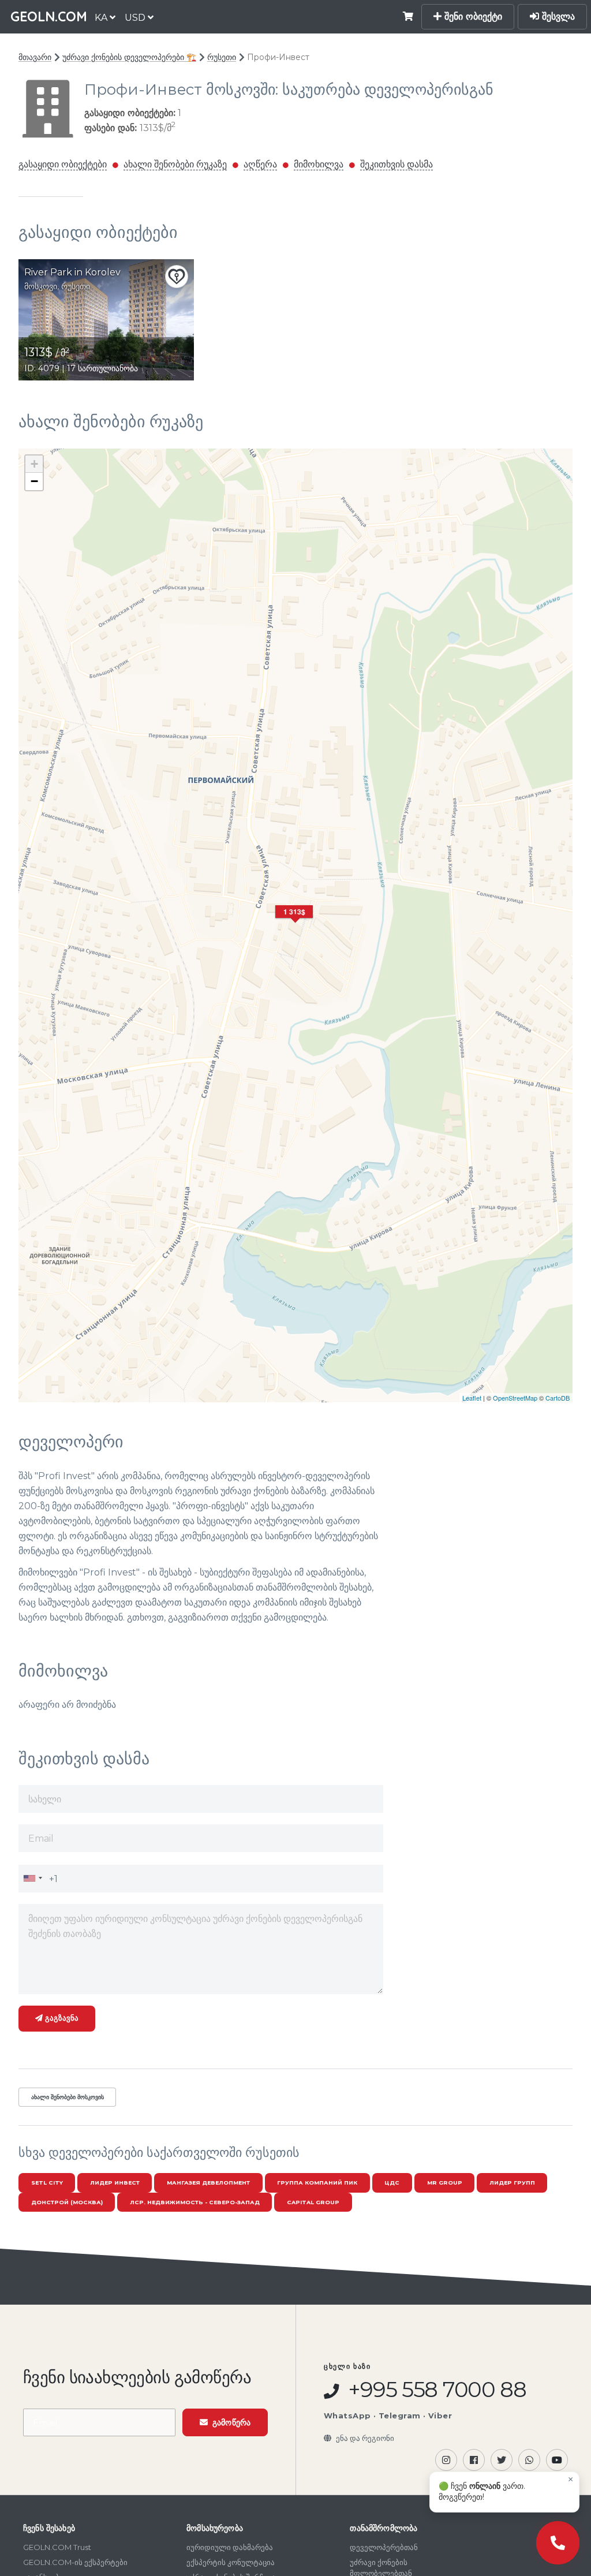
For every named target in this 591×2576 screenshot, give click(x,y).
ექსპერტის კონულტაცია (231, 2562)
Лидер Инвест (115, 2183)
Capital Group (313, 2202)
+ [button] (34, 464)
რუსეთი (222, 57)
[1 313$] (295, 926)
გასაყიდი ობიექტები (63, 164)
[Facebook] (474, 2460)
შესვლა (557, 16)
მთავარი (35, 57)
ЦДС (392, 2183)
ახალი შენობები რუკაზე (175, 164)
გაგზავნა (61, 2018)
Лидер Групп (512, 2183)
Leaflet (472, 1398)
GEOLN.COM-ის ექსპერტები (75, 2562)
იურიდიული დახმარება (230, 2547)
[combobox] (32, 1878)
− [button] (34, 481)
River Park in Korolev (72, 272)
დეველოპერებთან (384, 2547)
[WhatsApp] (529, 2460)
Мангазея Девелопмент (208, 2183)
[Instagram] (446, 2460)
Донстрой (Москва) (67, 2202)
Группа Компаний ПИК (317, 2183)
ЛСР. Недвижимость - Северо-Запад (195, 2202)
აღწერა (260, 164)
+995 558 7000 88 (435, 2390)
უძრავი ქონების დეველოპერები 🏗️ (129, 57)
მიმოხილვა (319, 164)
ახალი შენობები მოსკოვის (68, 2097)
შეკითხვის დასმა (397, 164)
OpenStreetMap (515, 1398)
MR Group (445, 2183)
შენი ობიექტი (472, 16)
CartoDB (558, 1398)
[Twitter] (502, 2460)
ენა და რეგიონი (365, 2438)
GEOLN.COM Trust (57, 2547)
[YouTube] (557, 2460)
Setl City (47, 2183)
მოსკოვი (41, 286)
